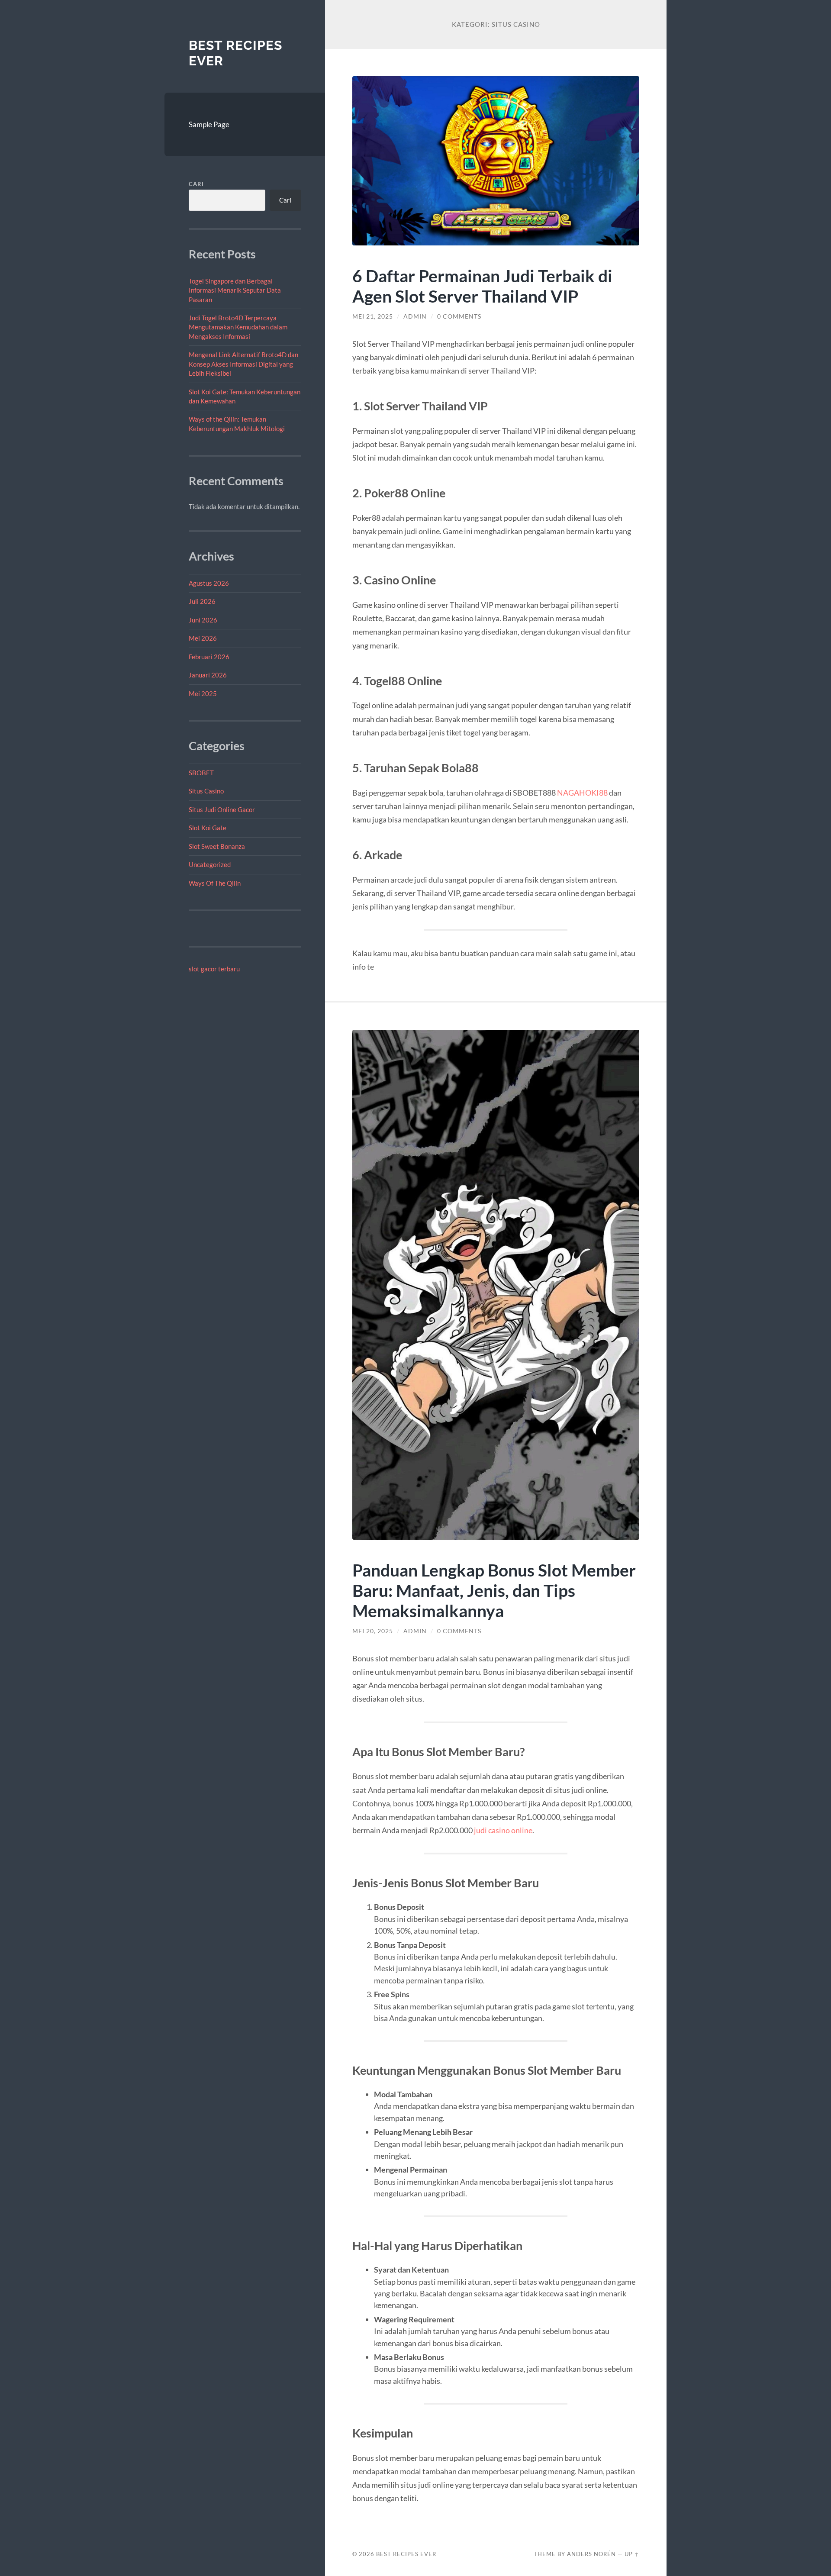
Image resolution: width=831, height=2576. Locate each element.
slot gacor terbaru (214, 969)
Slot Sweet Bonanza (217, 846)
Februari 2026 (209, 657)
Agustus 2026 (209, 583)
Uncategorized (210, 864)
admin (415, 316)
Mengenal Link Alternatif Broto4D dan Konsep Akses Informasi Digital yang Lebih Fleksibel (243, 364)
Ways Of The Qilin (215, 883)
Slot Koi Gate (208, 828)
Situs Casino (206, 791)
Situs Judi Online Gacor (222, 809)
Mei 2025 (203, 693)
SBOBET (201, 773)
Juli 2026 (202, 601)
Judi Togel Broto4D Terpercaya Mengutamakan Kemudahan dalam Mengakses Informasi (238, 327)
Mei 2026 (203, 638)
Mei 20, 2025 (373, 1631)
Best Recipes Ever (406, 2554)
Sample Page (209, 124)
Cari (196, 184)
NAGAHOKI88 (582, 793)
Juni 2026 (203, 620)
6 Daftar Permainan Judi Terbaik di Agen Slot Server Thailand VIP (482, 286)
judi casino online (503, 1830)
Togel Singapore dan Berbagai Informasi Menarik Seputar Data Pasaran (235, 290)
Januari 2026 (208, 675)
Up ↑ (632, 2554)
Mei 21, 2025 (373, 316)
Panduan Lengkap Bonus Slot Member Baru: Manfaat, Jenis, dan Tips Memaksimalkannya (494, 1590)
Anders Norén (591, 2554)
